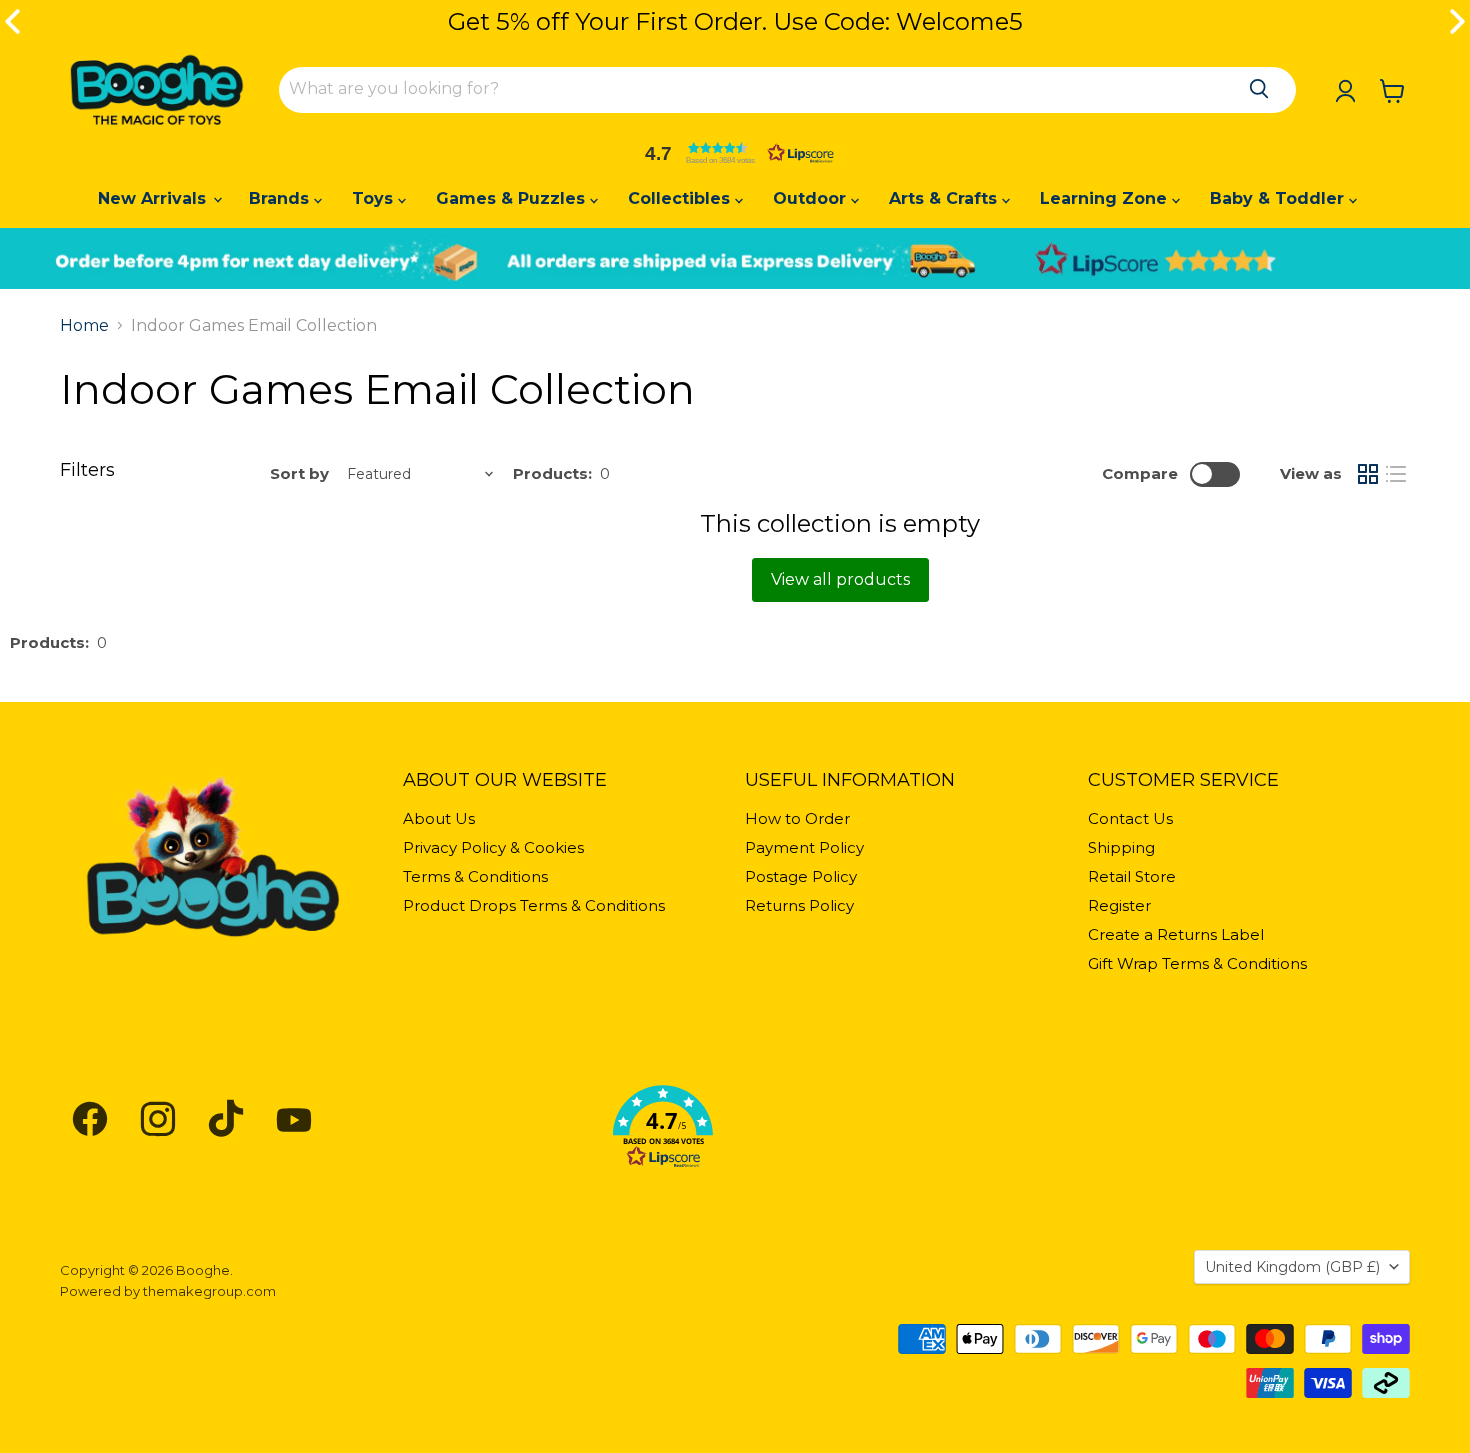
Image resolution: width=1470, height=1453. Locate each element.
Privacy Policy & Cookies (493, 847)
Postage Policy (801, 876)
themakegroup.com (209, 1291)
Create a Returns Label (1176, 934)
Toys (375, 198)
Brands (281, 198)
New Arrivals (154, 198)
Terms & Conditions (475, 876)
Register (1119, 905)
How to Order (797, 818)
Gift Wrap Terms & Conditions (1197, 963)
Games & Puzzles (513, 198)
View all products (840, 579)
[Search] (1259, 89)
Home (84, 326)
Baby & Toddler (1279, 198)
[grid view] (1368, 474)
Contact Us (1130, 818)
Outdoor (812, 198)
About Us (439, 818)
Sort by (299, 473)
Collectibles (681, 198)
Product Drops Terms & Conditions (534, 905)
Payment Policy (804, 847)
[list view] (1396, 474)
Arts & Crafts (945, 198)
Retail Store (1132, 876)
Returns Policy (799, 905)
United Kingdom (1292, 1267)
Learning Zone (1106, 198)
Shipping (1121, 847)
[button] (735, 153)
